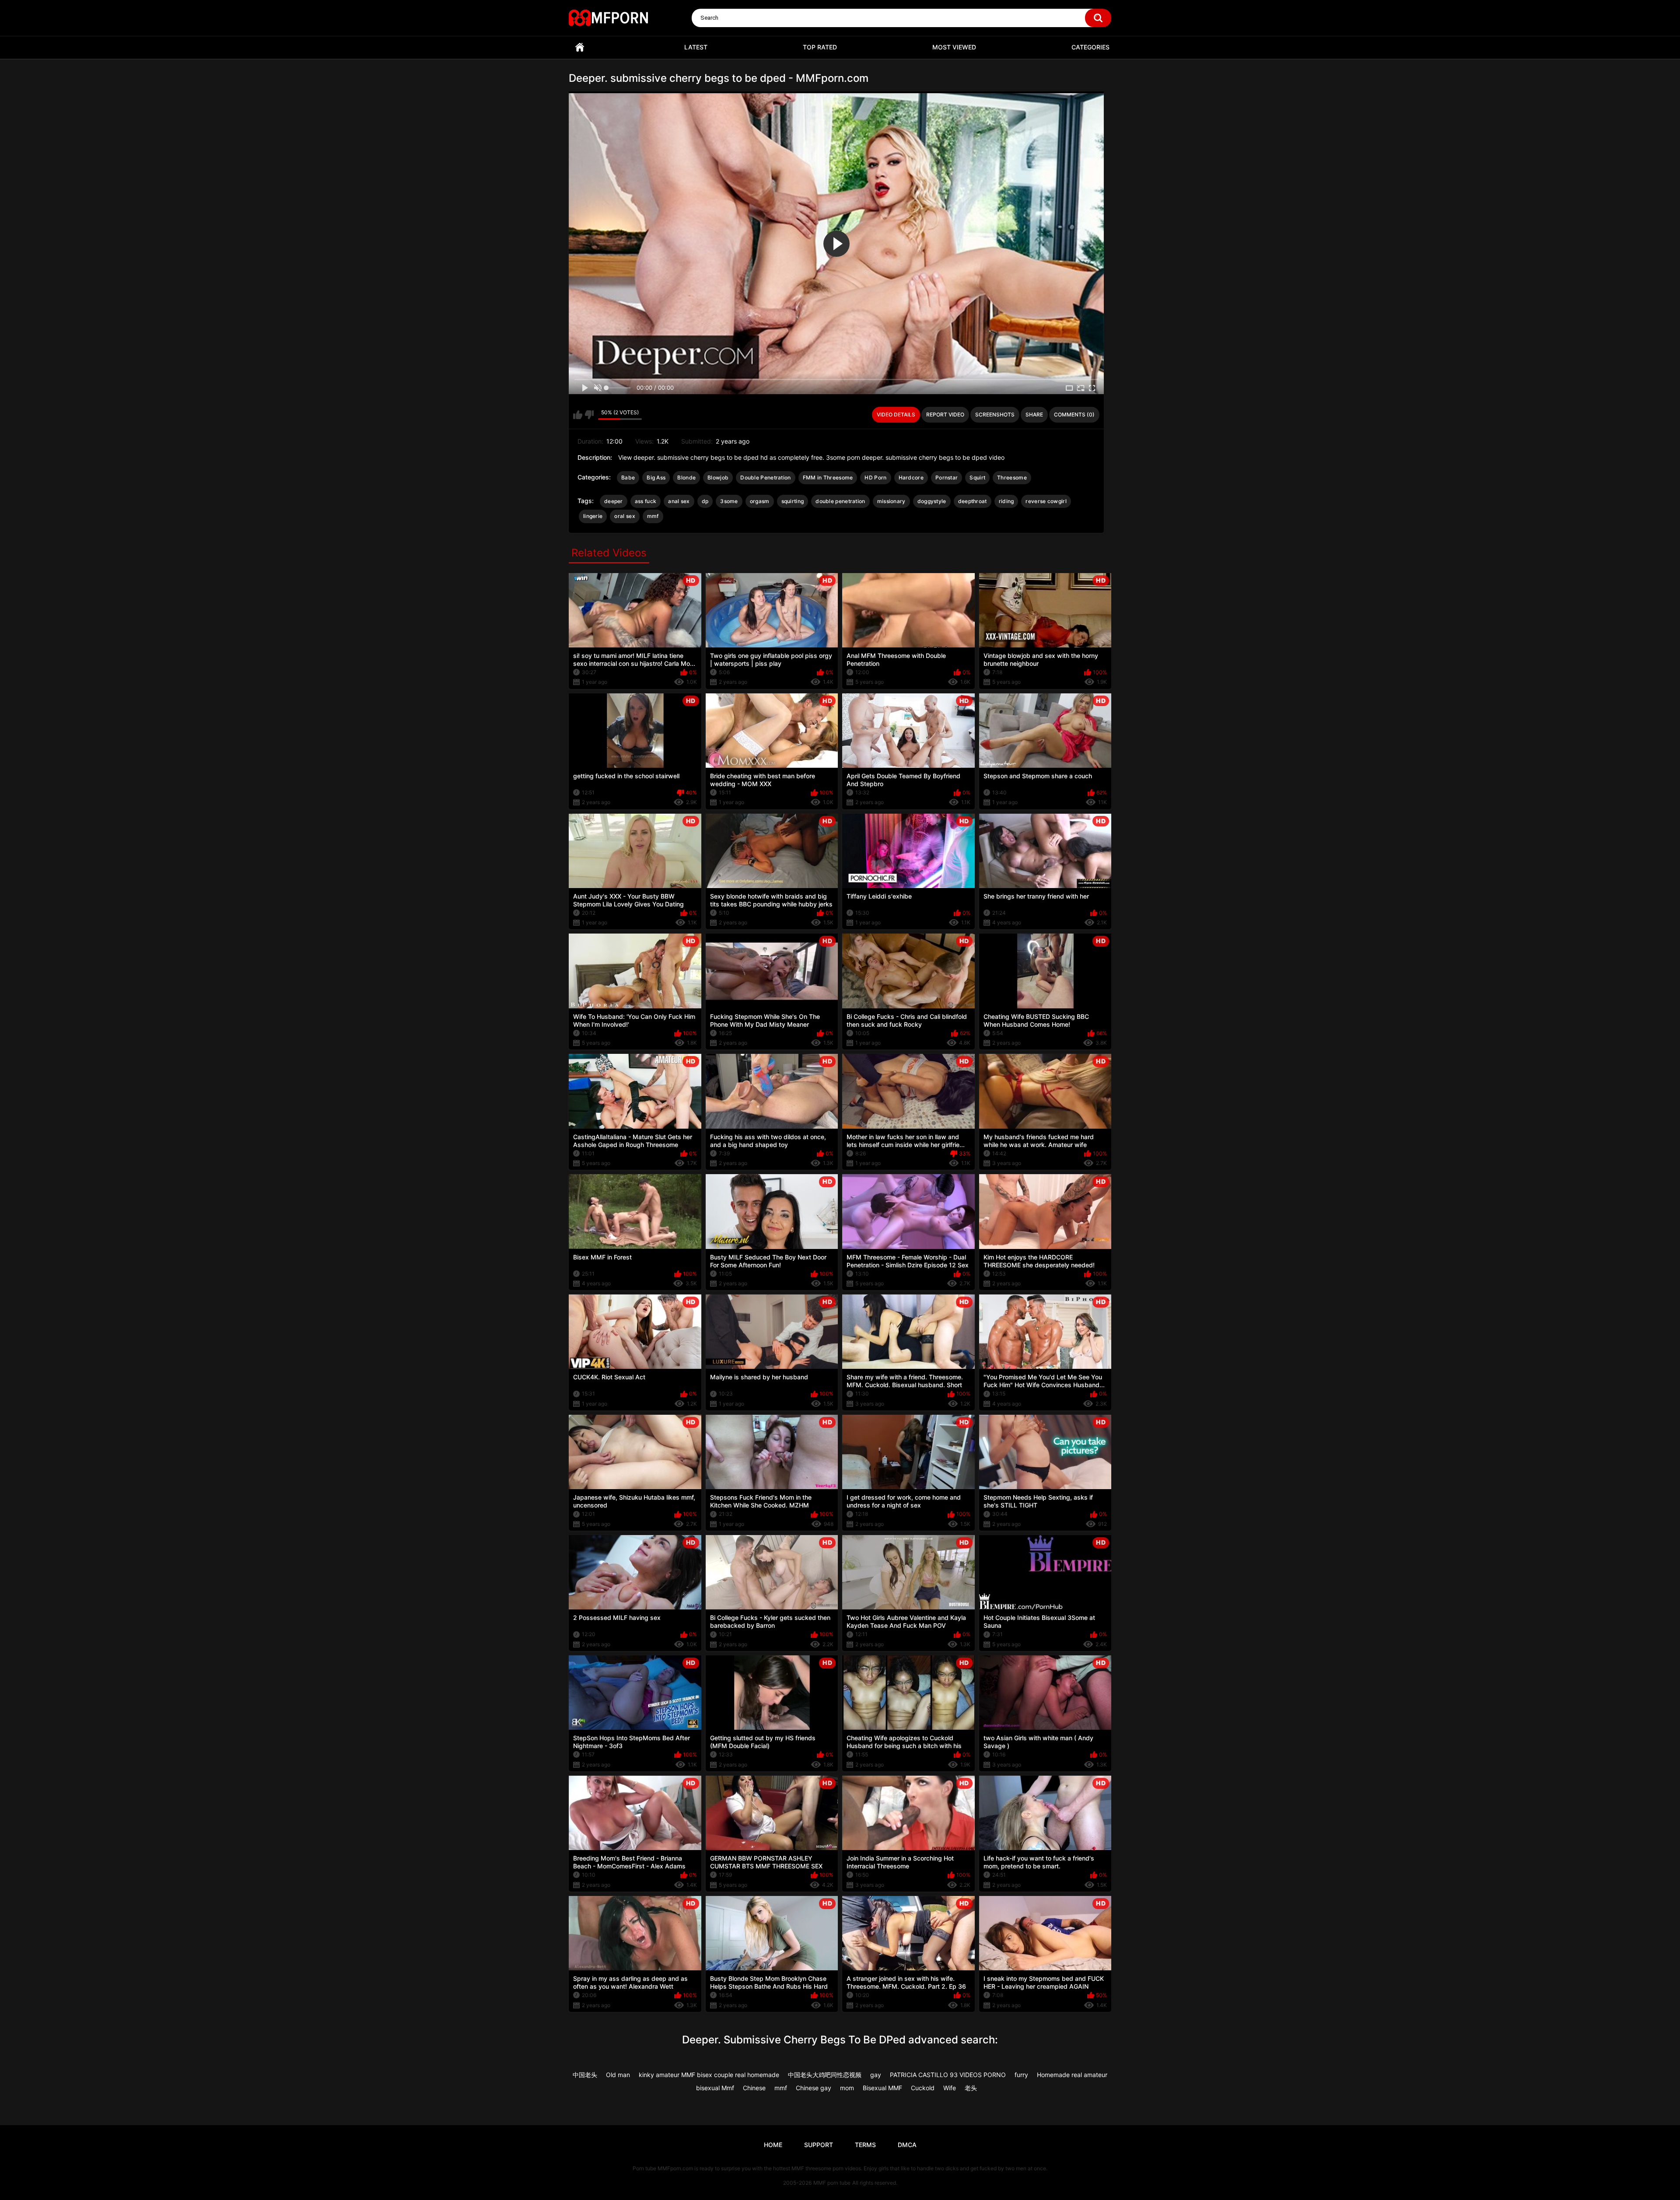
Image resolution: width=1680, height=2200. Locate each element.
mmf (653, 516)
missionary (891, 501)
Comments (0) (1074, 414)
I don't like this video (589, 415)
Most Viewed (954, 47)
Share (1034, 414)
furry (1021, 2075)
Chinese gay (814, 2088)
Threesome (1012, 477)
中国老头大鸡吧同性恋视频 (825, 2075)
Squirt (977, 477)
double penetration (840, 501)
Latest (696, 47)
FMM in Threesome (828, 477)
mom (847, 2088)
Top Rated (820, 47)
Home (580, 47)
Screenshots (995, 414)
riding (1006, 501)
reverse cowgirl (1046, 501)
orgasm (760, 501)
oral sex (625, 516)
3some (729, 501)
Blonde (686, 477)
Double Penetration (765, 477)
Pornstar (947, 477)
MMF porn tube (832, 2183)
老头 (971, 2088)
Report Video (945, 414)
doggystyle (932, 501)
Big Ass (656, 477)
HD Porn (875, 477)
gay (876, 2075)
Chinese (754, 2088)
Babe (628, 477)
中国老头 (585, 2075)
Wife (950, 2088)
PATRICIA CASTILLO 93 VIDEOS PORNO (948, 2075)
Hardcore (911, 477)
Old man (618, 2075)
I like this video (578, 415)
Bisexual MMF (882, 2088)
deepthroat (973, 501)
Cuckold (923, 2088)
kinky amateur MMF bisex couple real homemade (709, 2075)
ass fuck (646, 501)
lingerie (593, 516)
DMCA (907, 2145)
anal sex (679, 501)
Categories (1090, 47)
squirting (793, 501)
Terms (865, 2145)
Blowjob (718, 477)
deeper (614, 501)
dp (705, 501)
